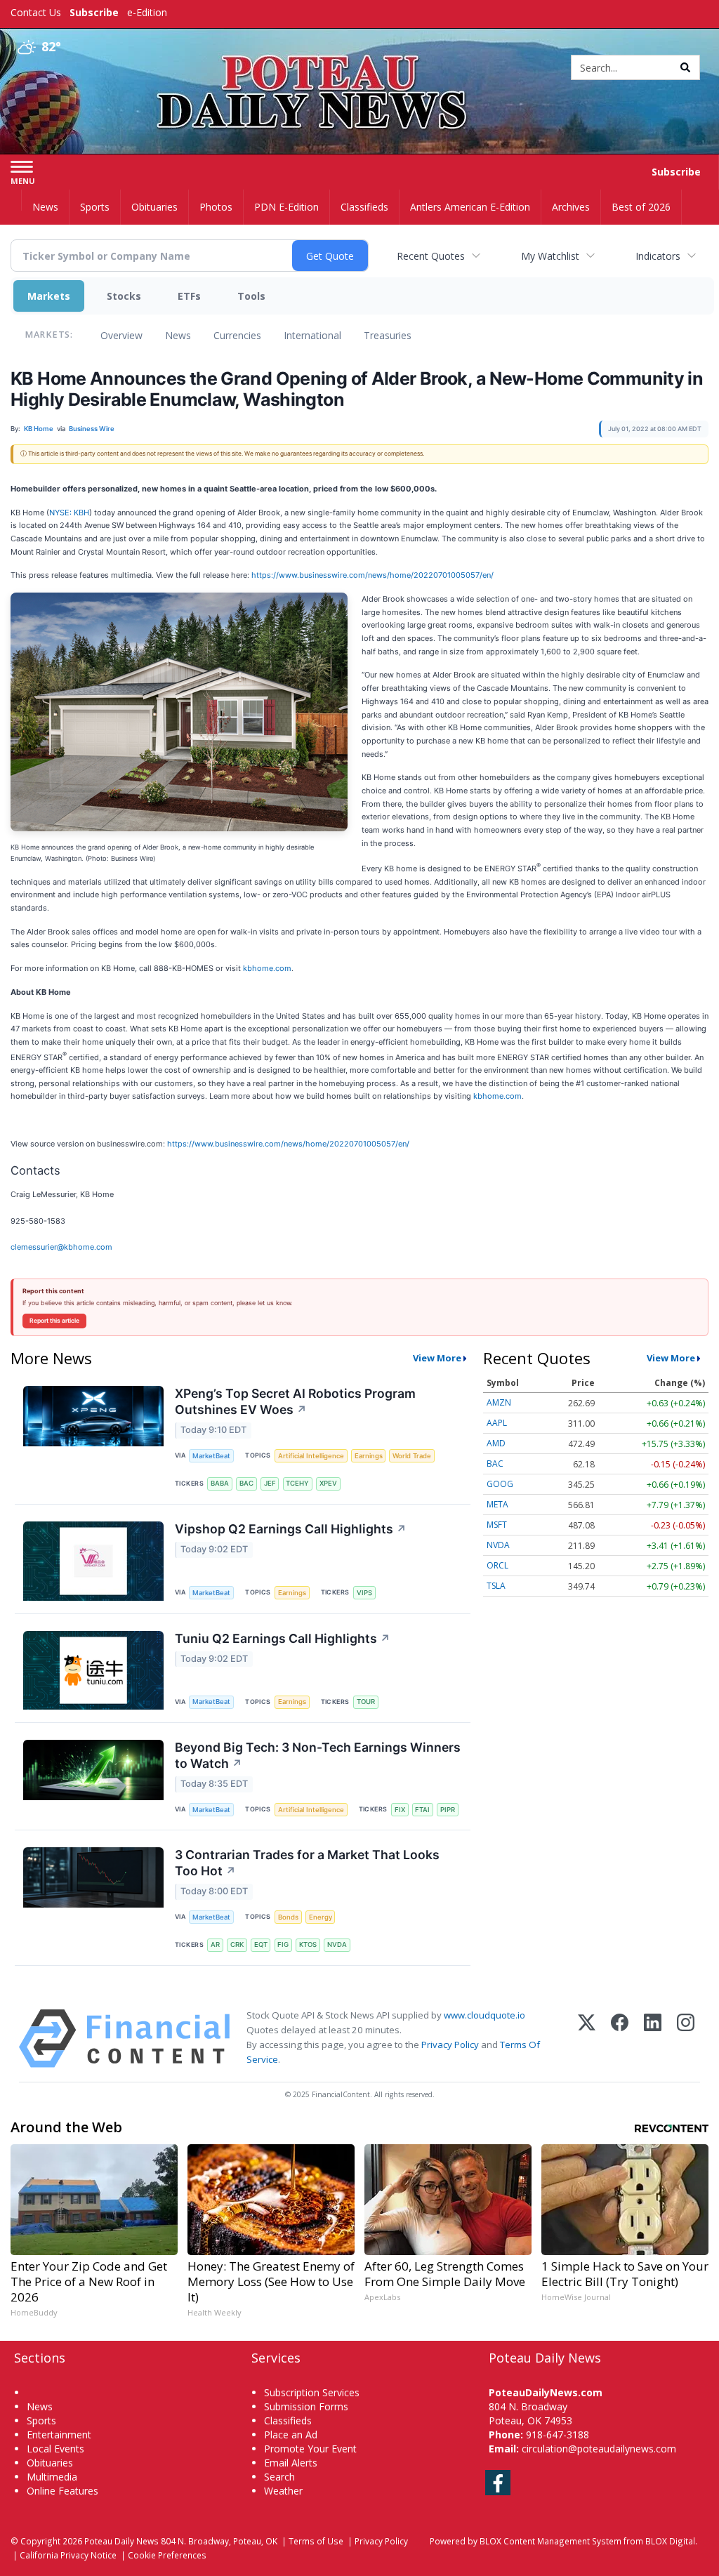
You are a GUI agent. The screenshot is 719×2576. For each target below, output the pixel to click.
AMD (496, 1443)
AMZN (499, 1402)
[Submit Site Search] (685, 67)
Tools (251, 296)
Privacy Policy (450, 2045)
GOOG (500, 1484)
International (312, 335)
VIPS (364, 1593)
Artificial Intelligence (311, 1456)
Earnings (369, 1456)
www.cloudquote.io (484, 2015)
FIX (400, 1810)
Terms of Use (316, 2541)
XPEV (328, 1483)
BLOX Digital (670, 2541)
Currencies (237, 335)
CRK (237, 1944)
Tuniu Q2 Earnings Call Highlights (283, 1638)
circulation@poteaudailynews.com (599, 2449)
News (178, 335)
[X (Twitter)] (587, 2039)
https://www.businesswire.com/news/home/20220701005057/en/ (372, 575)
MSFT (497, 1525)
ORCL (497, 1565)
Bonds (288, 1917)
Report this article (54, 1321)
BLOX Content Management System (550, 2541)
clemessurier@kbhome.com (61, 1247)
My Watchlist (550, 256)
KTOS (308, 1944)
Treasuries (388, 335)
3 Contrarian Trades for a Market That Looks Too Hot (307, 1863)
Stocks (124, 296)
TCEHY (297, 1483)
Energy (321, 1917)
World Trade (412, 1456)
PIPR (448, 1810)
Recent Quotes (431, 256)
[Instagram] (686, 2039)
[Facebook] (620, 2039)
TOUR (366, 1702)
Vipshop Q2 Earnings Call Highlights (291, 1529)
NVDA (337, 1944)
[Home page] (359, 64)
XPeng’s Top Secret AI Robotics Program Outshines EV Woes (295, 1401)
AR (215, 1944)
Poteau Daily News (121, 2541)
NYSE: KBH (69, 513)
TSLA (496, 1586)
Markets (49, 296)
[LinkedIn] (653, 2039)
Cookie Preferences (167, 2555)
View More (437, 1358)
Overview (121, 335)
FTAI (422, 1810)
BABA (220, 1483)
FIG (283, 1944)
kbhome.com (267, 968)
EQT (261, 1944)
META (497, 1504)
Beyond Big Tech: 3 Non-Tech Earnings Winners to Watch (318, 1755)
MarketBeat (211, 1456)
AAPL (497, 1423)
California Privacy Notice (68, 2555)
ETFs (189, 296)
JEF (270, 1483)
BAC (246, 1483)
